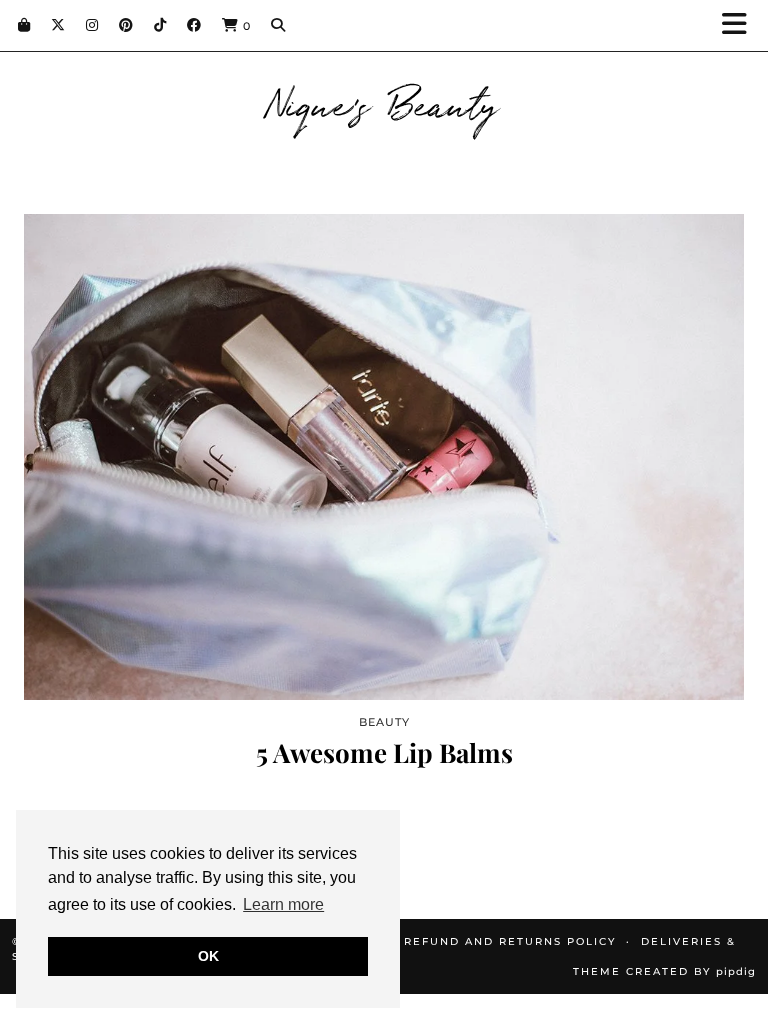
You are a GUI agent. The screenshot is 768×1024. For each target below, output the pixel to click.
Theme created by (664, 971)
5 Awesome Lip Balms (384, 752)
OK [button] (208, 956)
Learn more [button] (283, 904)
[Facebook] (194, 25)
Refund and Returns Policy (510, 941)
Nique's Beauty (384, 102)
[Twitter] (58, 25)
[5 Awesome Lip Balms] (384, 457)
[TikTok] (160, 25)
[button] (741, 25)
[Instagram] (92, 25)
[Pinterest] (126, 25)
